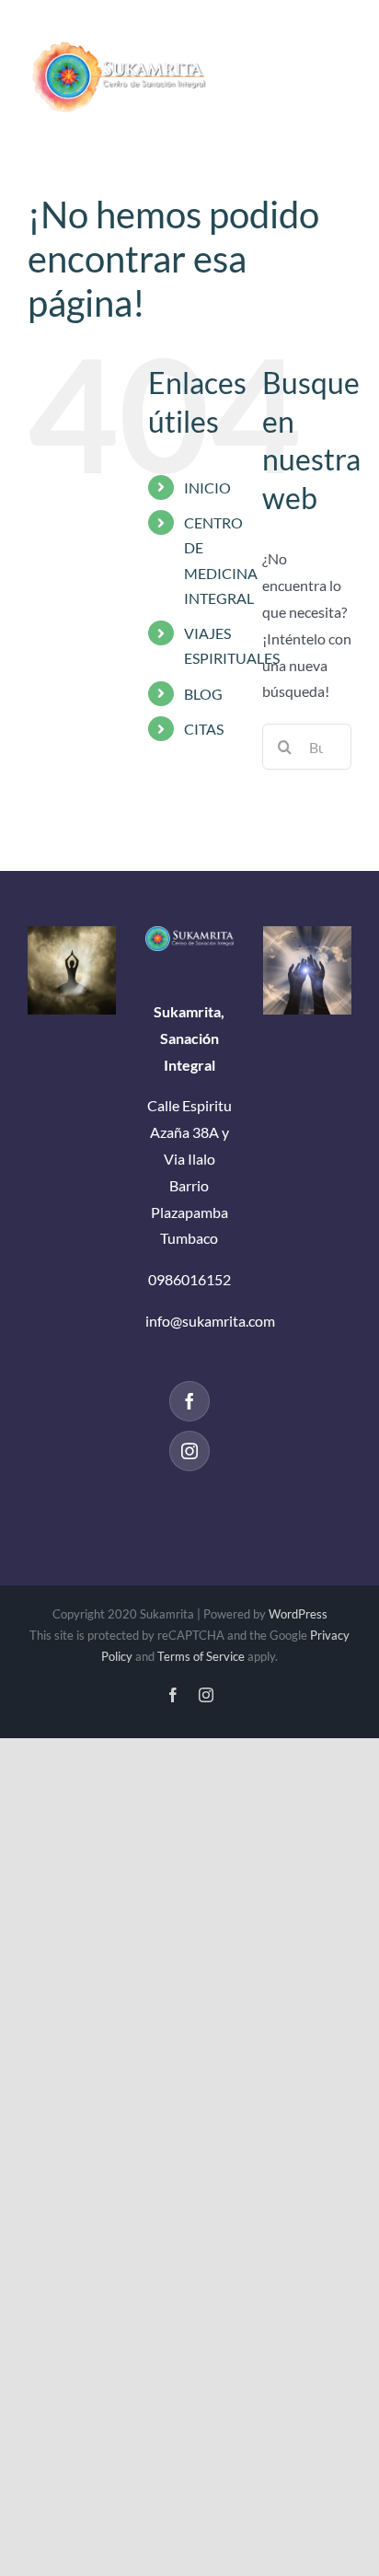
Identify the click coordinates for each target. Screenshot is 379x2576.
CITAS (204, 729)
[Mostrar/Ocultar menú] (338, 64)
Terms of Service (201, 1656)
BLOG (203, 694)
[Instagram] (189, 1451)
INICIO (207, 487)
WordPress (298, 1614)
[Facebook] (189, 1401)
